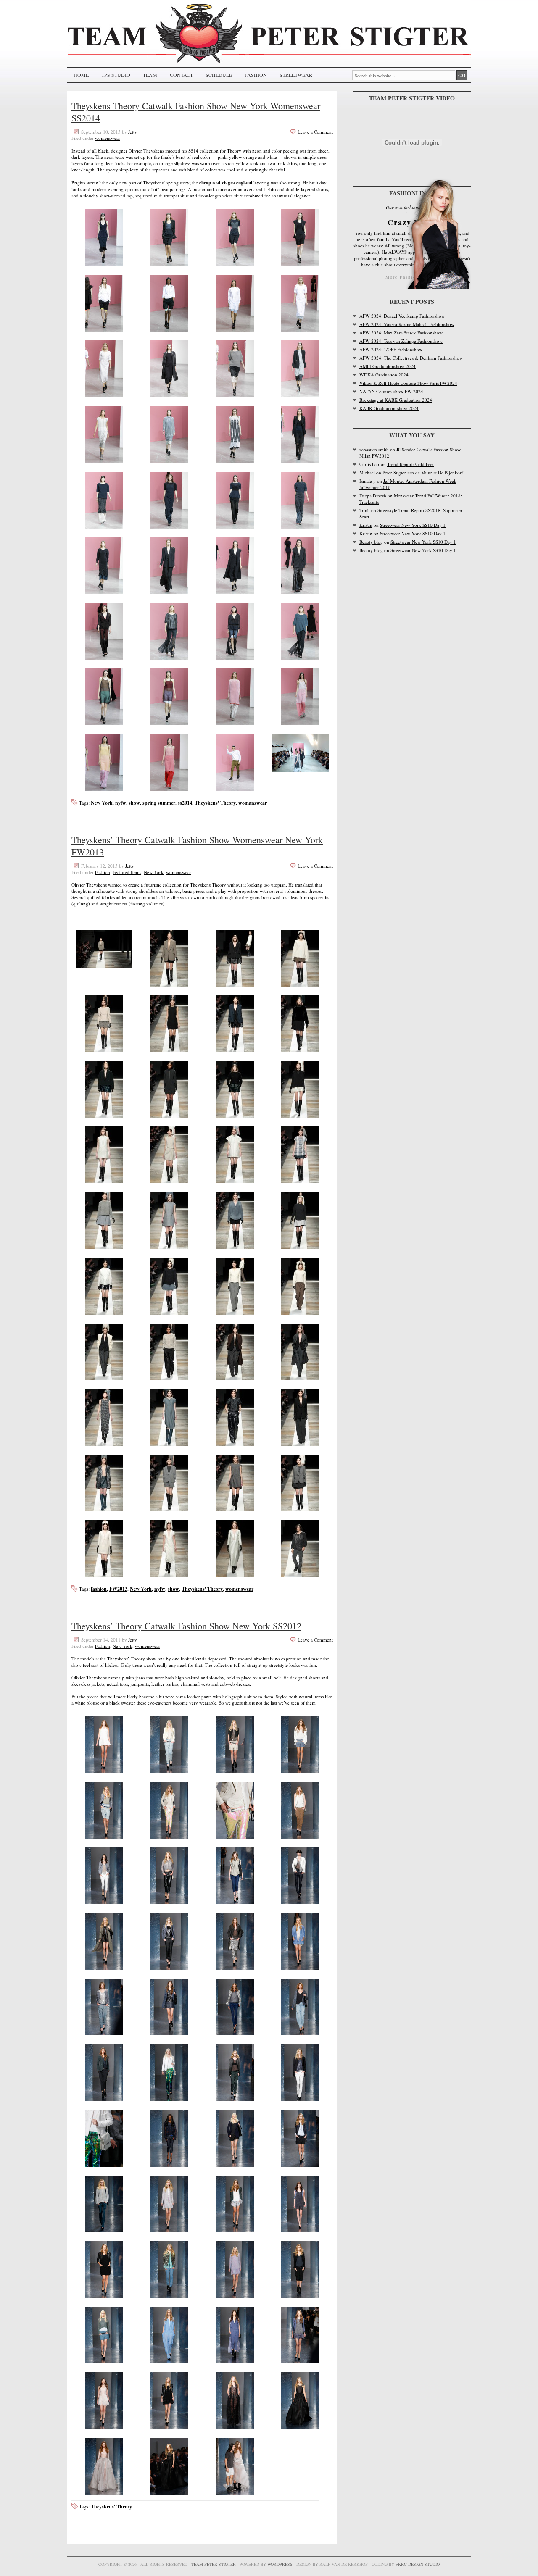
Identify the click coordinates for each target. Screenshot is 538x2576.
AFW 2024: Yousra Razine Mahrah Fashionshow (407, 324)
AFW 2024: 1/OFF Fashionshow (391, 349)
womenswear (108, 138)
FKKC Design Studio (418, 2564)
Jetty (133, 132)
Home (81, 75)
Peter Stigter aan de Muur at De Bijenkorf (423, 472)
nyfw (121, 803)
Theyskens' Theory (215, 803)
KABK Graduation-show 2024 (389, 408)
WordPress (280, 2564)
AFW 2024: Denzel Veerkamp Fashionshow (402, 316)
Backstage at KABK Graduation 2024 (396, 400)
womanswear (253, 803)
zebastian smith (374, 449)
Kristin (366, 525)
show (134, 803)
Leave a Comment (315, 132)
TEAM (150, 75)
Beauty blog (371, 542)
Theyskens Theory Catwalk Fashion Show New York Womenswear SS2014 (196, 112)
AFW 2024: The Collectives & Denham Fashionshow (411, 358)
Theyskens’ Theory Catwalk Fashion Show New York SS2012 (186, 1626)
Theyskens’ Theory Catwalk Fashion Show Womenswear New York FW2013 (197, 846)
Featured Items (127, 872)
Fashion (103, 872)
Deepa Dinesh (373, 496)
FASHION (256, 75)
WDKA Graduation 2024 (384, 375)
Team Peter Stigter (214, 2564)
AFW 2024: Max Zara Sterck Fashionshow (401, 333)
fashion (99, 1589)
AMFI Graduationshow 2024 (388, 366)
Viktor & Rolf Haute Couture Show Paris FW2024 (408, 383)
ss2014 (185, 803)
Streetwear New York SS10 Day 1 (413, 525)
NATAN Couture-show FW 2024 (391, 391)
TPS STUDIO (116, 75)
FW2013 (118, 1589)
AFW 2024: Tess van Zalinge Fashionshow (401, 341)
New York (102, 803)
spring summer (159, 803)
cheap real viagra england (226, 183)
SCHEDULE (219, 75)
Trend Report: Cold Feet (410, 464)
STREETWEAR (296, 75)
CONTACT (181, 75)
